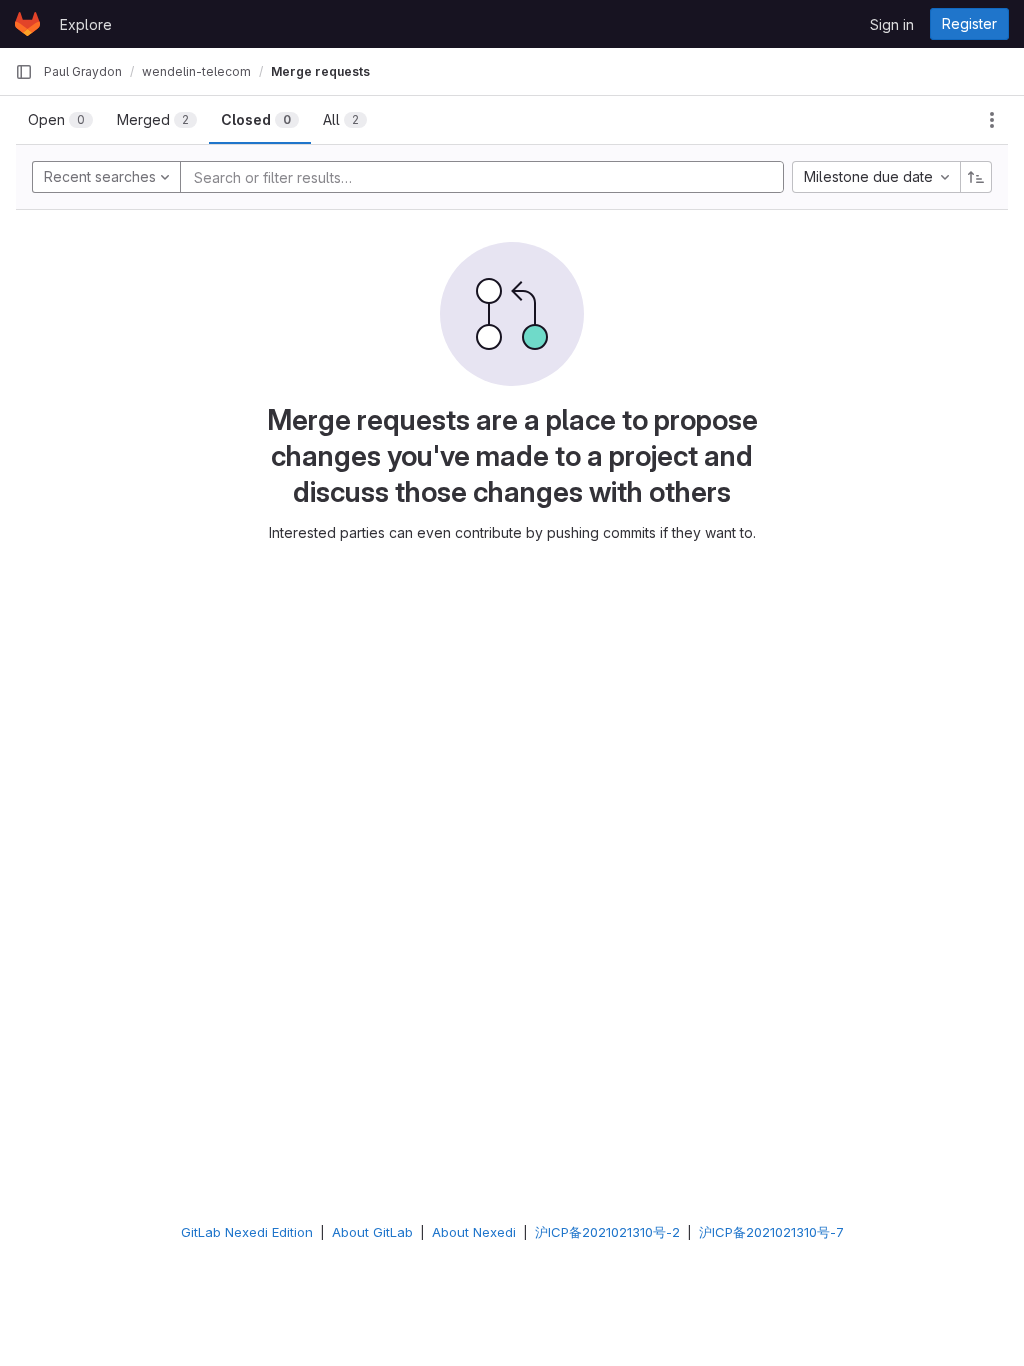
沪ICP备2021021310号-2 (607, 1232)
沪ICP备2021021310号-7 (771, 1232)
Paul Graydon (83, 71)
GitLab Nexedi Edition (247, 1232)
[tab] (60, 120)
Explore (86, 24)
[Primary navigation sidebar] (24, 72)
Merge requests (320, 71)
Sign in (892, 24)
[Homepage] (27, 24)
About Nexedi (474, 1232)
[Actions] (992, 120)
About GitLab (372, 1232)
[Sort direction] (976, 177)
